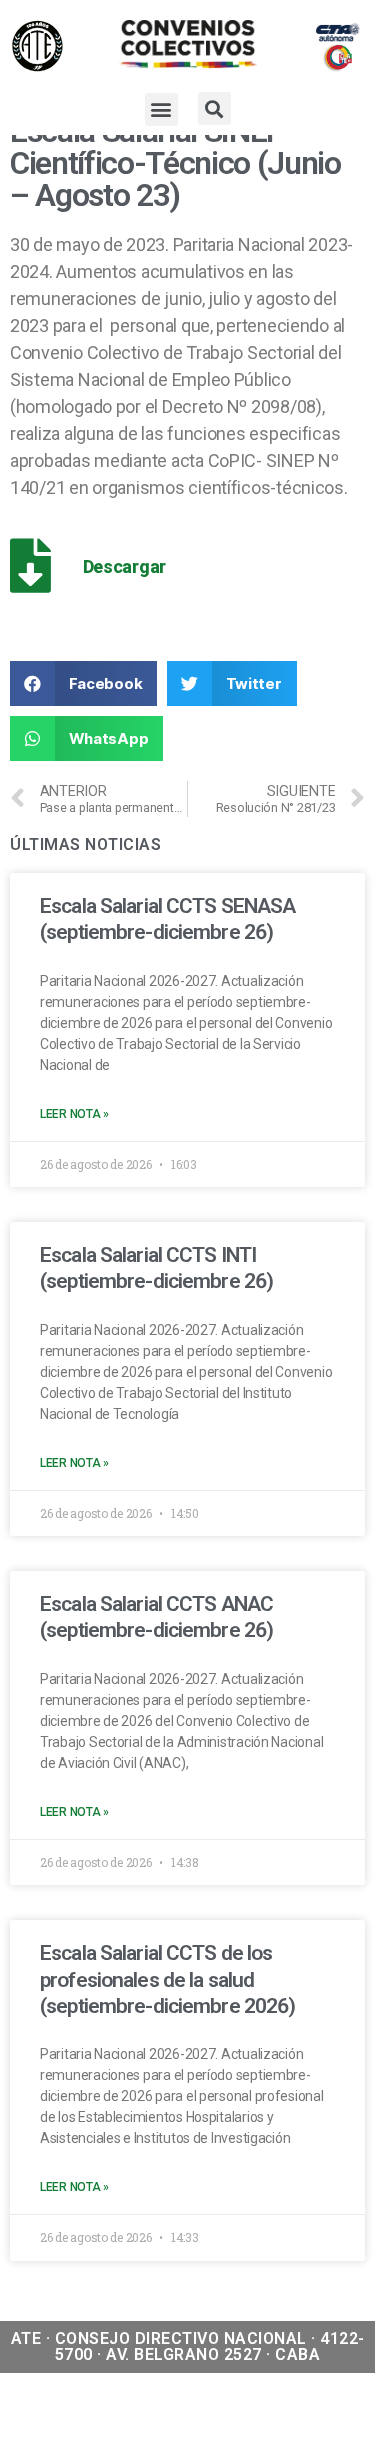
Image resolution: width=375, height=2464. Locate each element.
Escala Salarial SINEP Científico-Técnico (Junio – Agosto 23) (175, 163)
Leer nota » (74, 1114)
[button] (161, 109)
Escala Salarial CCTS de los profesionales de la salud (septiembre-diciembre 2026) (167, 1979)
